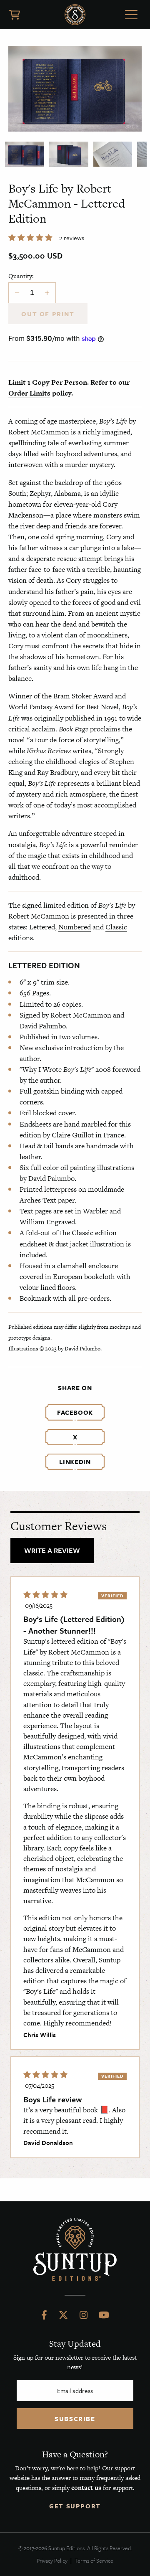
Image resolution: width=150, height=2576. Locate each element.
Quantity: (21, 276)
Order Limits (29, 393)
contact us (86, 2488)
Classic (116, 927)
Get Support (75, 2506)
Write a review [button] (52, 1550)
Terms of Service (94, 2561)
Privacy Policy (52, 2561)
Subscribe (75, 2419)
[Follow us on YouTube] (104, 2317)
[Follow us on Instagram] (84, 2317)
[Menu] (131, 16)
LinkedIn (75, 1462)
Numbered (75, 927)
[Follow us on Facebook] (44, 2317)
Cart (15, 15)
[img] (45, 1595)
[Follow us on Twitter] (63, 2317)
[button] (31, 238)
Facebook (75, 1412)
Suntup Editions (75, 15)
